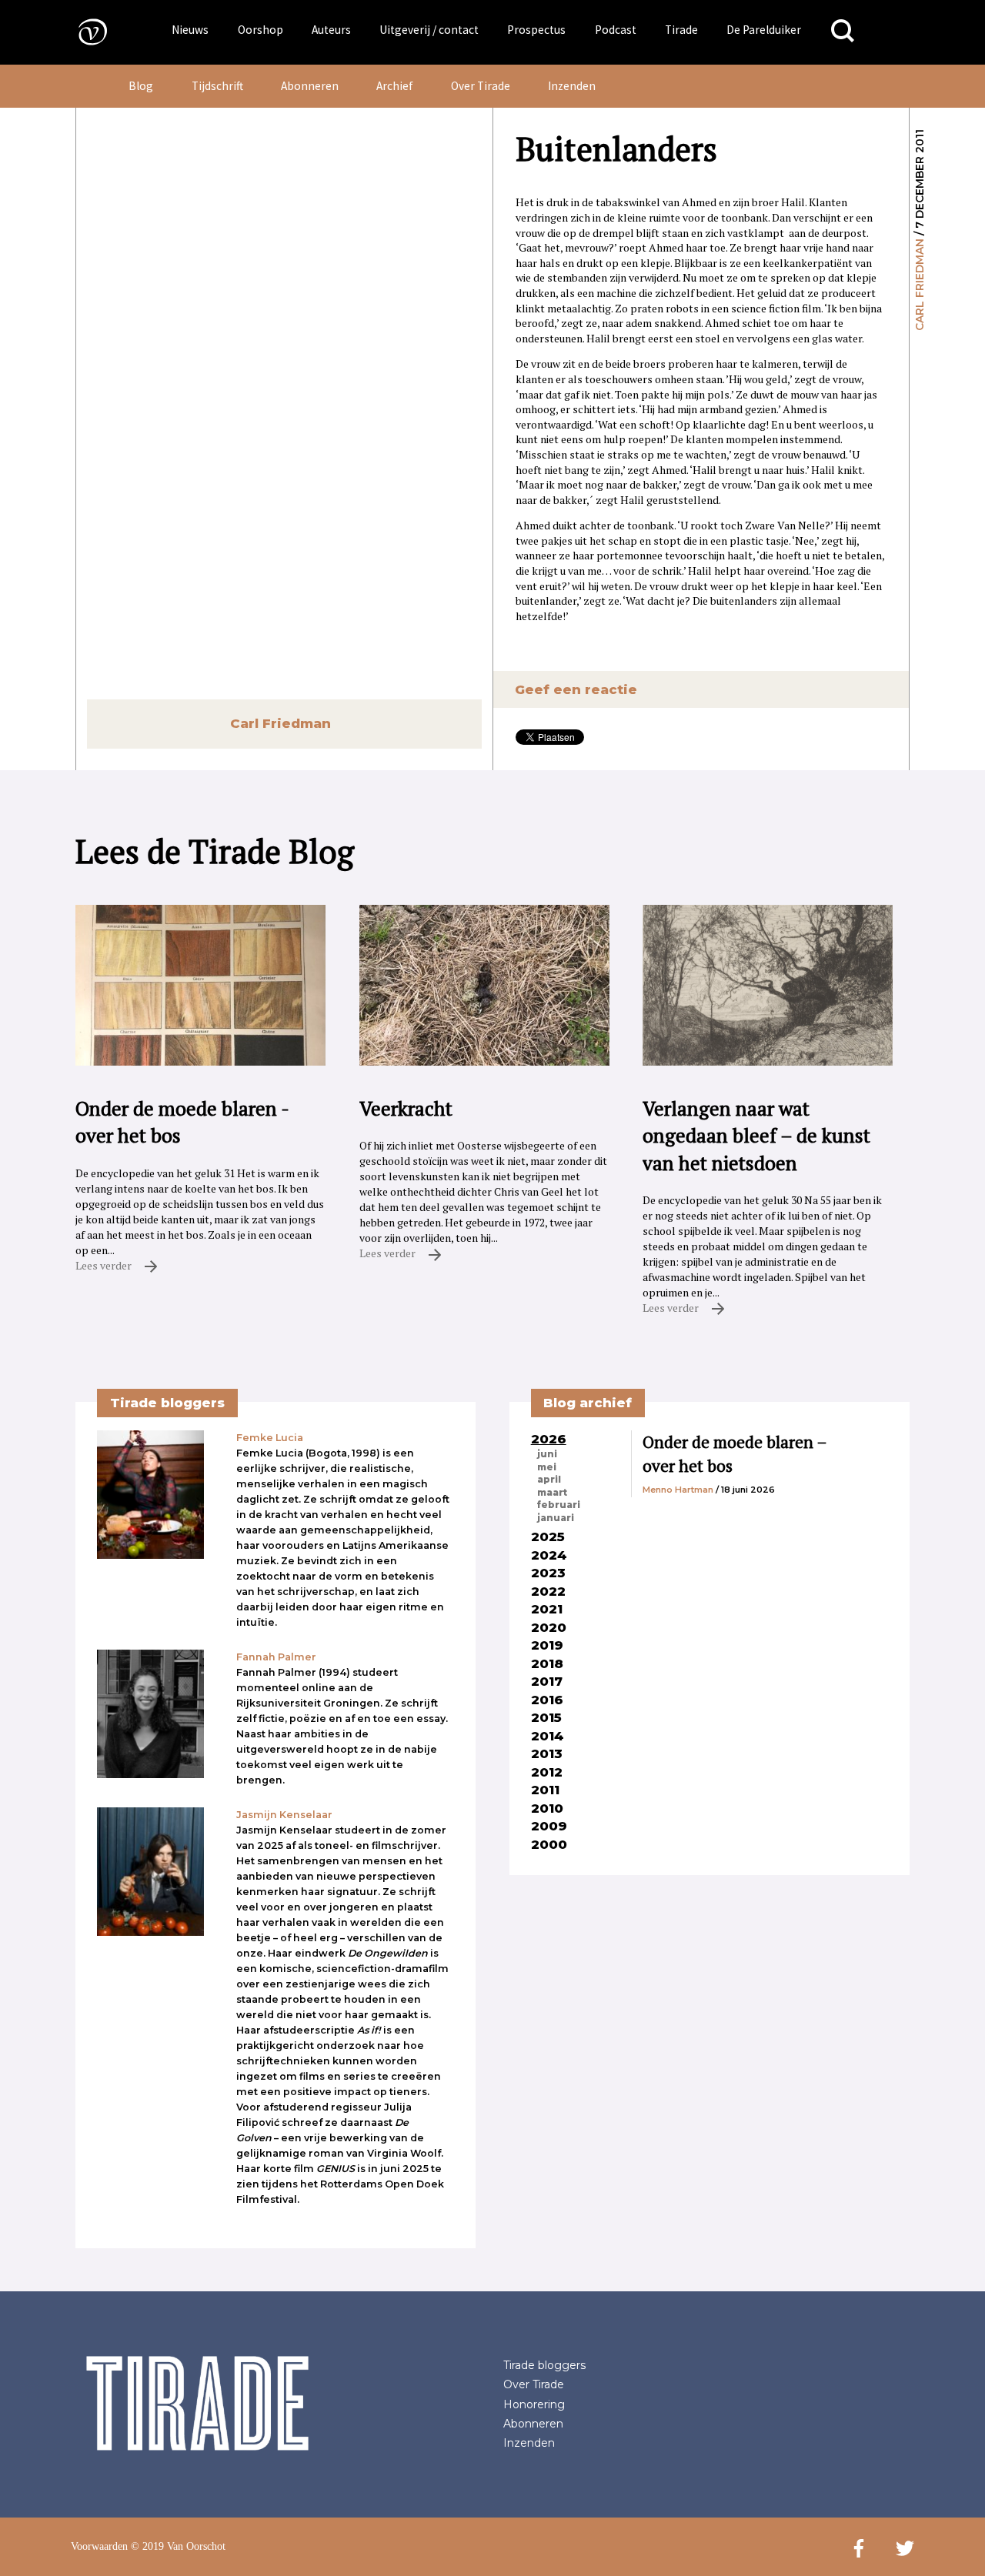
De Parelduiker (764, 30)
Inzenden (572, 86)
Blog (141, 86)
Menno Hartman (678, 1490)
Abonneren (310, 86)
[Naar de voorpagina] (82, 31)
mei (547, 1467)
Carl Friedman (920, 285)
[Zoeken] (843, 31)
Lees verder (105, 1265)
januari (556, 1518)
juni (547, 1454)
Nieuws (190, 30)
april (549, 1480)
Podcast (616, 30)
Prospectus (536, 30)
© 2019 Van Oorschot (178, 2546)
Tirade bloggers (544, 2365)
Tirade (681, 30)
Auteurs (331, 30)
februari (559, 1505)
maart (552, 1493)
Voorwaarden (99, 2546)
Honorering (534, 2404)
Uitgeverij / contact (429, 30)
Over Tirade (481, 86)
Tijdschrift (217, 86)
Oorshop (260, 30)
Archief (395, 86)
